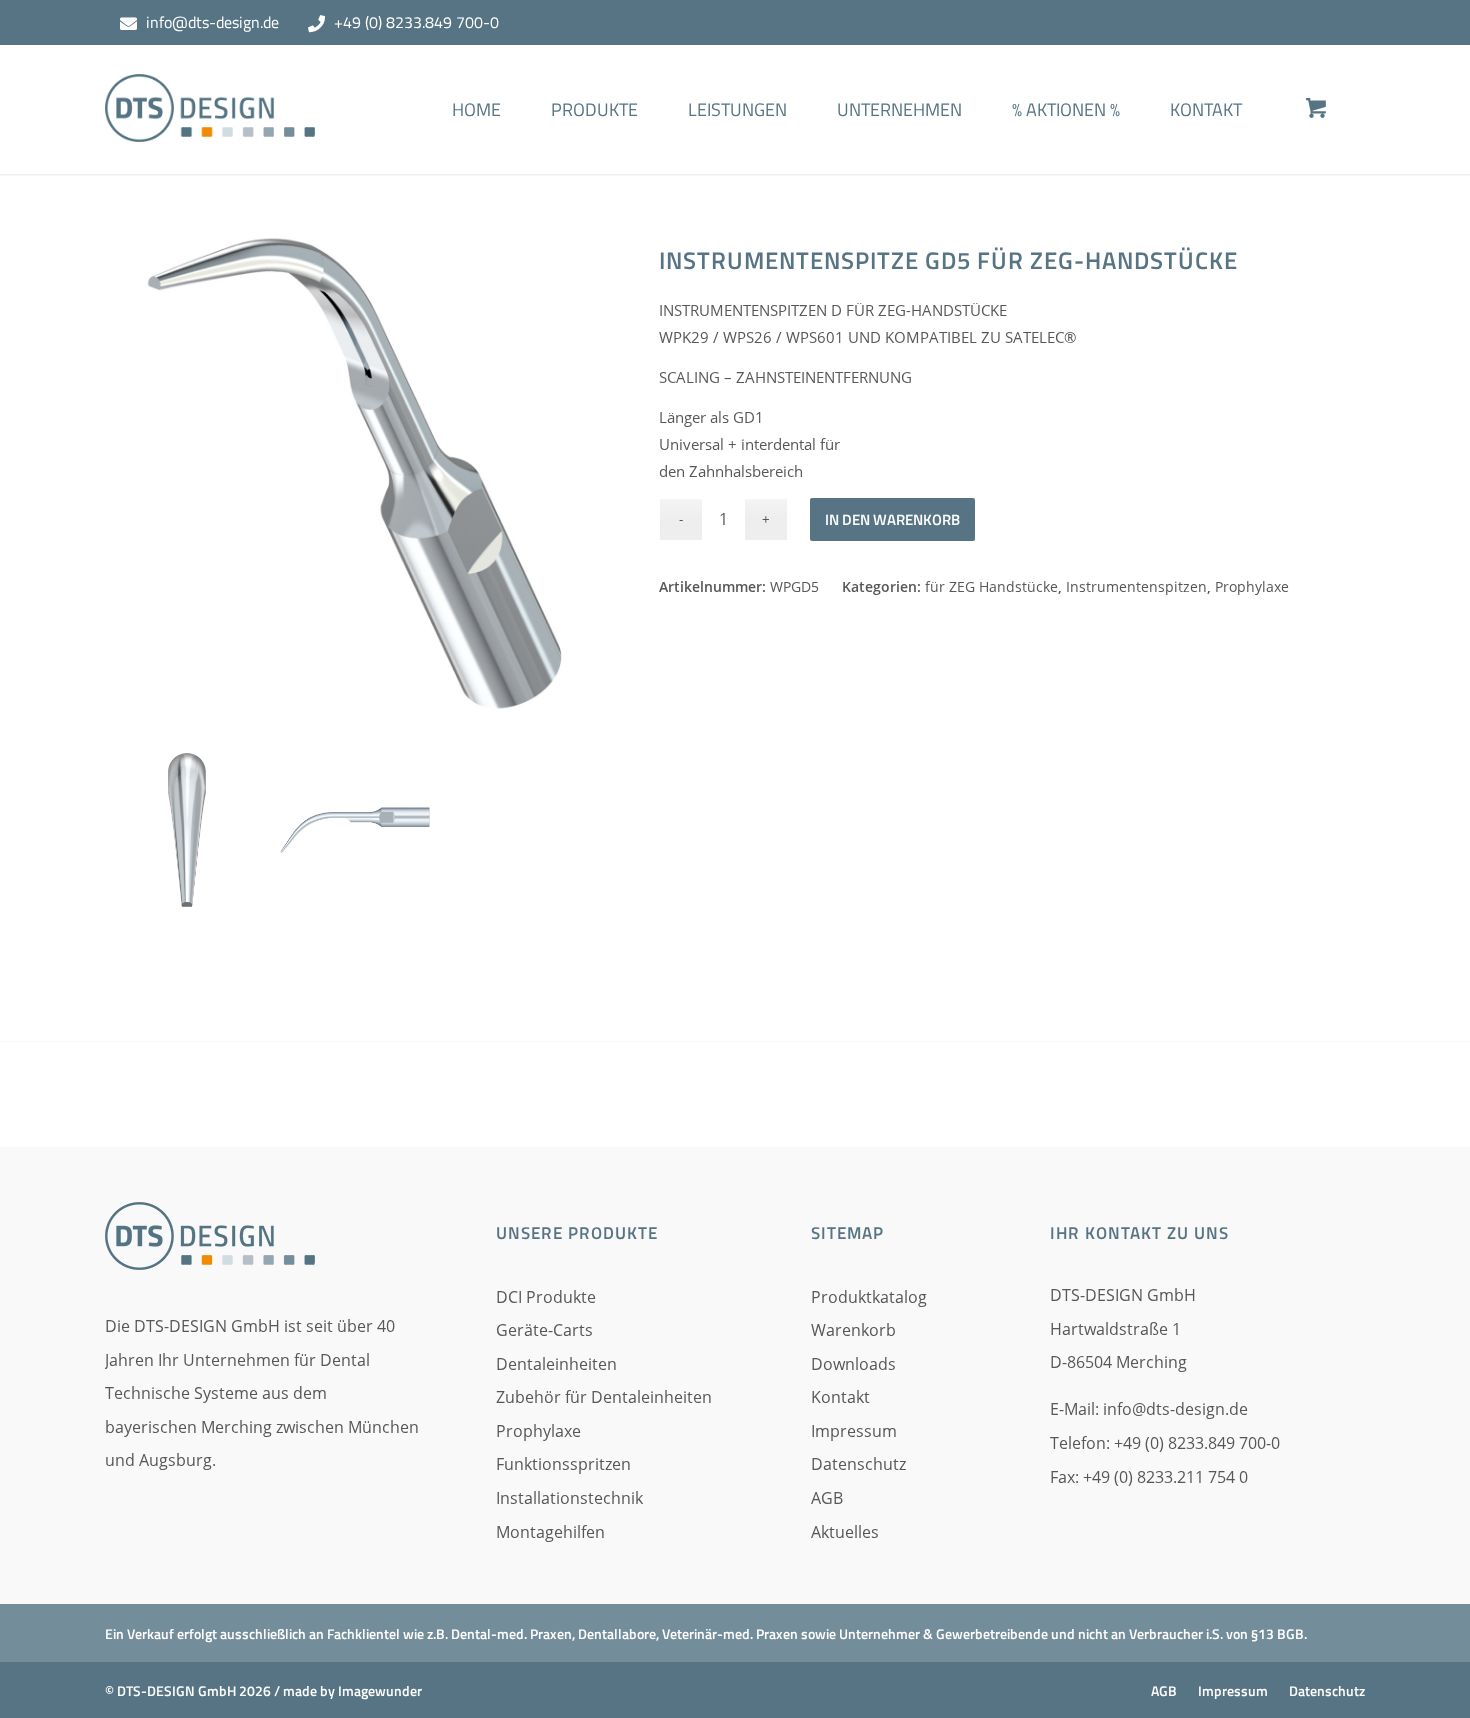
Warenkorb (853, 1330)
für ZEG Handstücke (991, 586)
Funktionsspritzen (563, 1464)
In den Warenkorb (892, 519)
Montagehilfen (550, 1532)
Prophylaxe (1252, 586)
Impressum (854, 1431)
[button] (44, 1674)
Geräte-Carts (544, 1330)
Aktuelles (845, 1532)
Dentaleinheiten (556, 1364)
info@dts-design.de (212, 22)
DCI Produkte (546, 1297)
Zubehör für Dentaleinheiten (604, 1397)
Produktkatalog (869, 1297)
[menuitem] (476, 139)
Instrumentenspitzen (1136, 586)
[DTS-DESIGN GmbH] (210, 124)
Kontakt (840, 1397)
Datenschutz (858, 1464)
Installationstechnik (569, 1498)
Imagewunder (380, 1690)
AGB (827, 1498)
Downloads (853, 1364)
